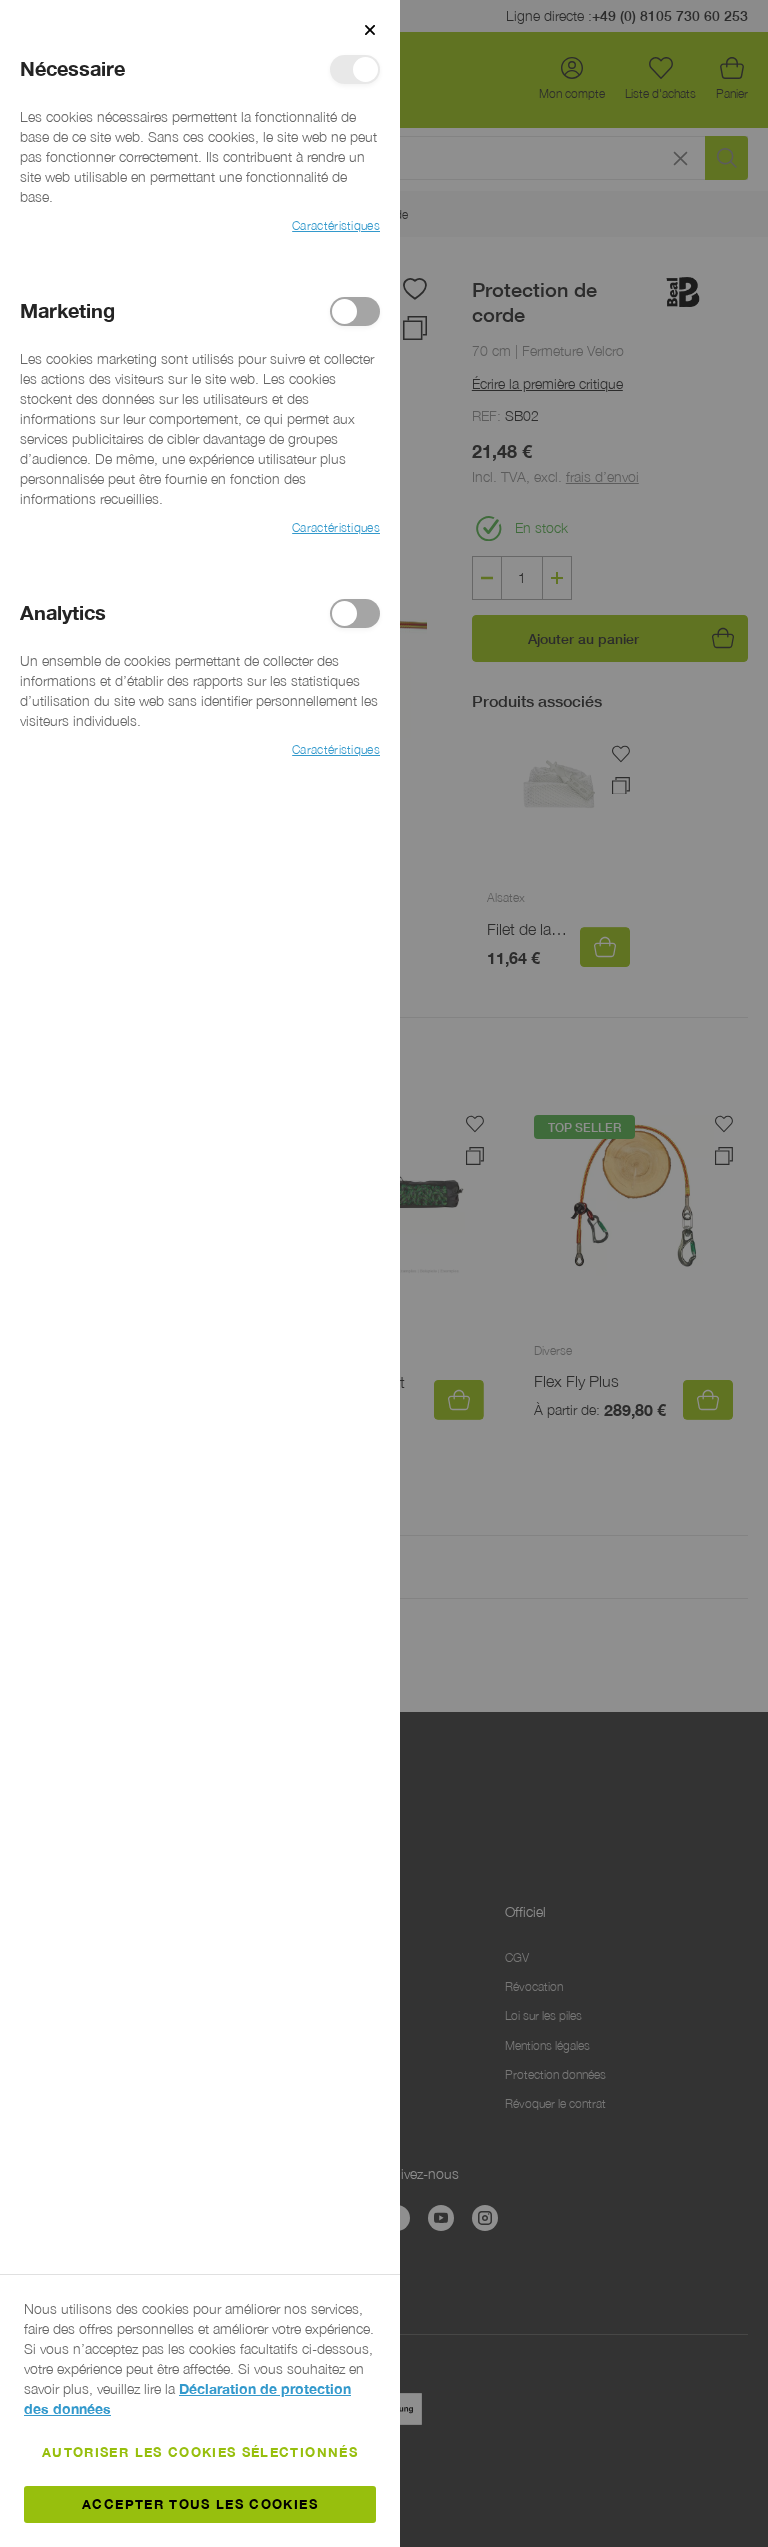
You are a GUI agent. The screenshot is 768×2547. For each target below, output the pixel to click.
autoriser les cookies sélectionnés (200, 2452)
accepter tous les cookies (200, 2504)
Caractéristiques (336, 225)
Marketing (355, 311)
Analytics (355, 613)
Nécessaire (355, 69)
